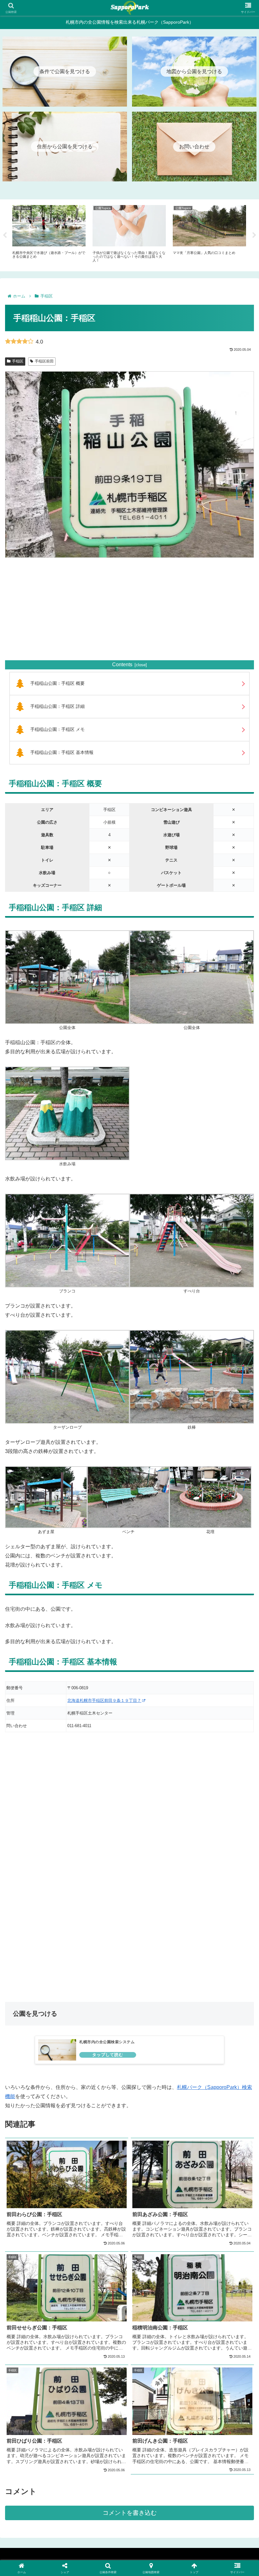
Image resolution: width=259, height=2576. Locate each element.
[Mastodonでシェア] (101, 1947)
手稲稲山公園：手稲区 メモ (57, 729)
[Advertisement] (129, 609)
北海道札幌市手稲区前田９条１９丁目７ (104, 1700)
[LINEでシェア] (216, 1964)
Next (254, 235)
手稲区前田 (44, 361)
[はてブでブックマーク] (158, 1964)
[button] (187, 1981)
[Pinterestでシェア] (72, 1981)
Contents (122, 665)
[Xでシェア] (43, 1947)
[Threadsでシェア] (101, 1964)
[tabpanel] (49, 234)
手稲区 (18, 361)
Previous (5, 235)
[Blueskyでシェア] (158, 1947)
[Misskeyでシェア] (216, 1947)
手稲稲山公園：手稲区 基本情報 (62, 752)
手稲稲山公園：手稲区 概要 (57, 683)
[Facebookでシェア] (43, 1964)
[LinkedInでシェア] (129, 1981)
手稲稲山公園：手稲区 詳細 (57, 706)
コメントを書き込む (130, 2513)
